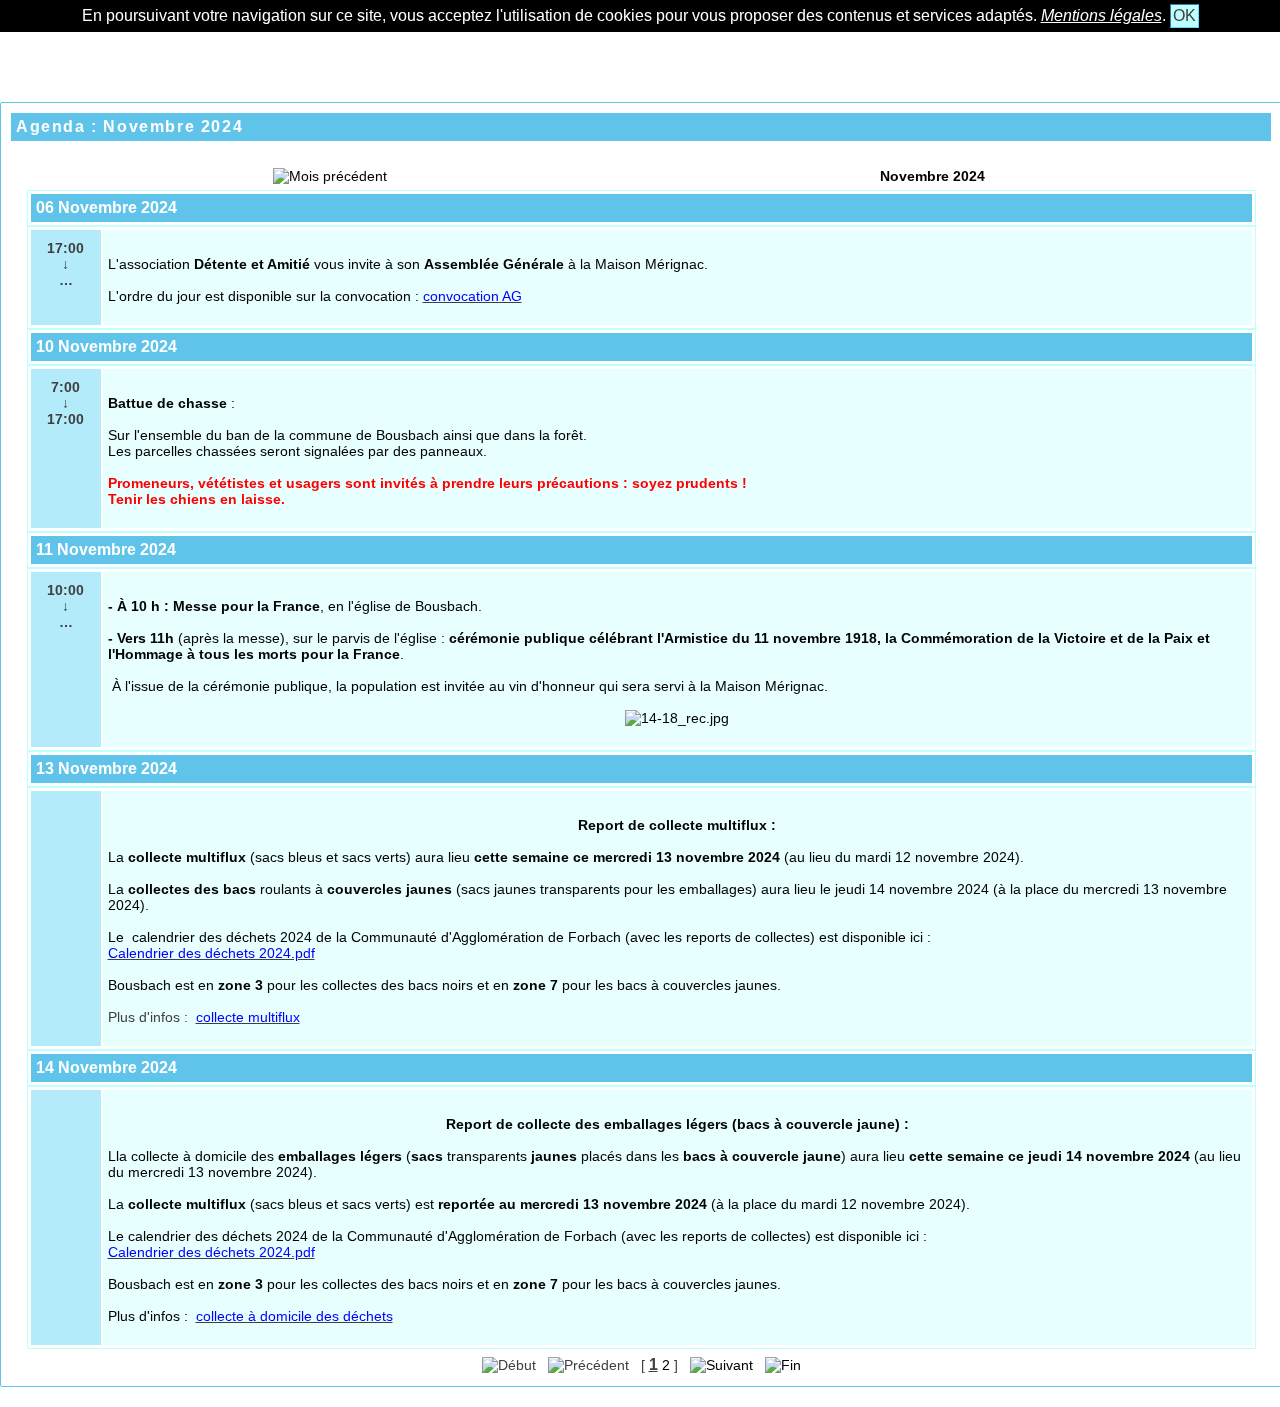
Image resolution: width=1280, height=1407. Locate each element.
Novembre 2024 (932, 176)
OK (1184, 15)
